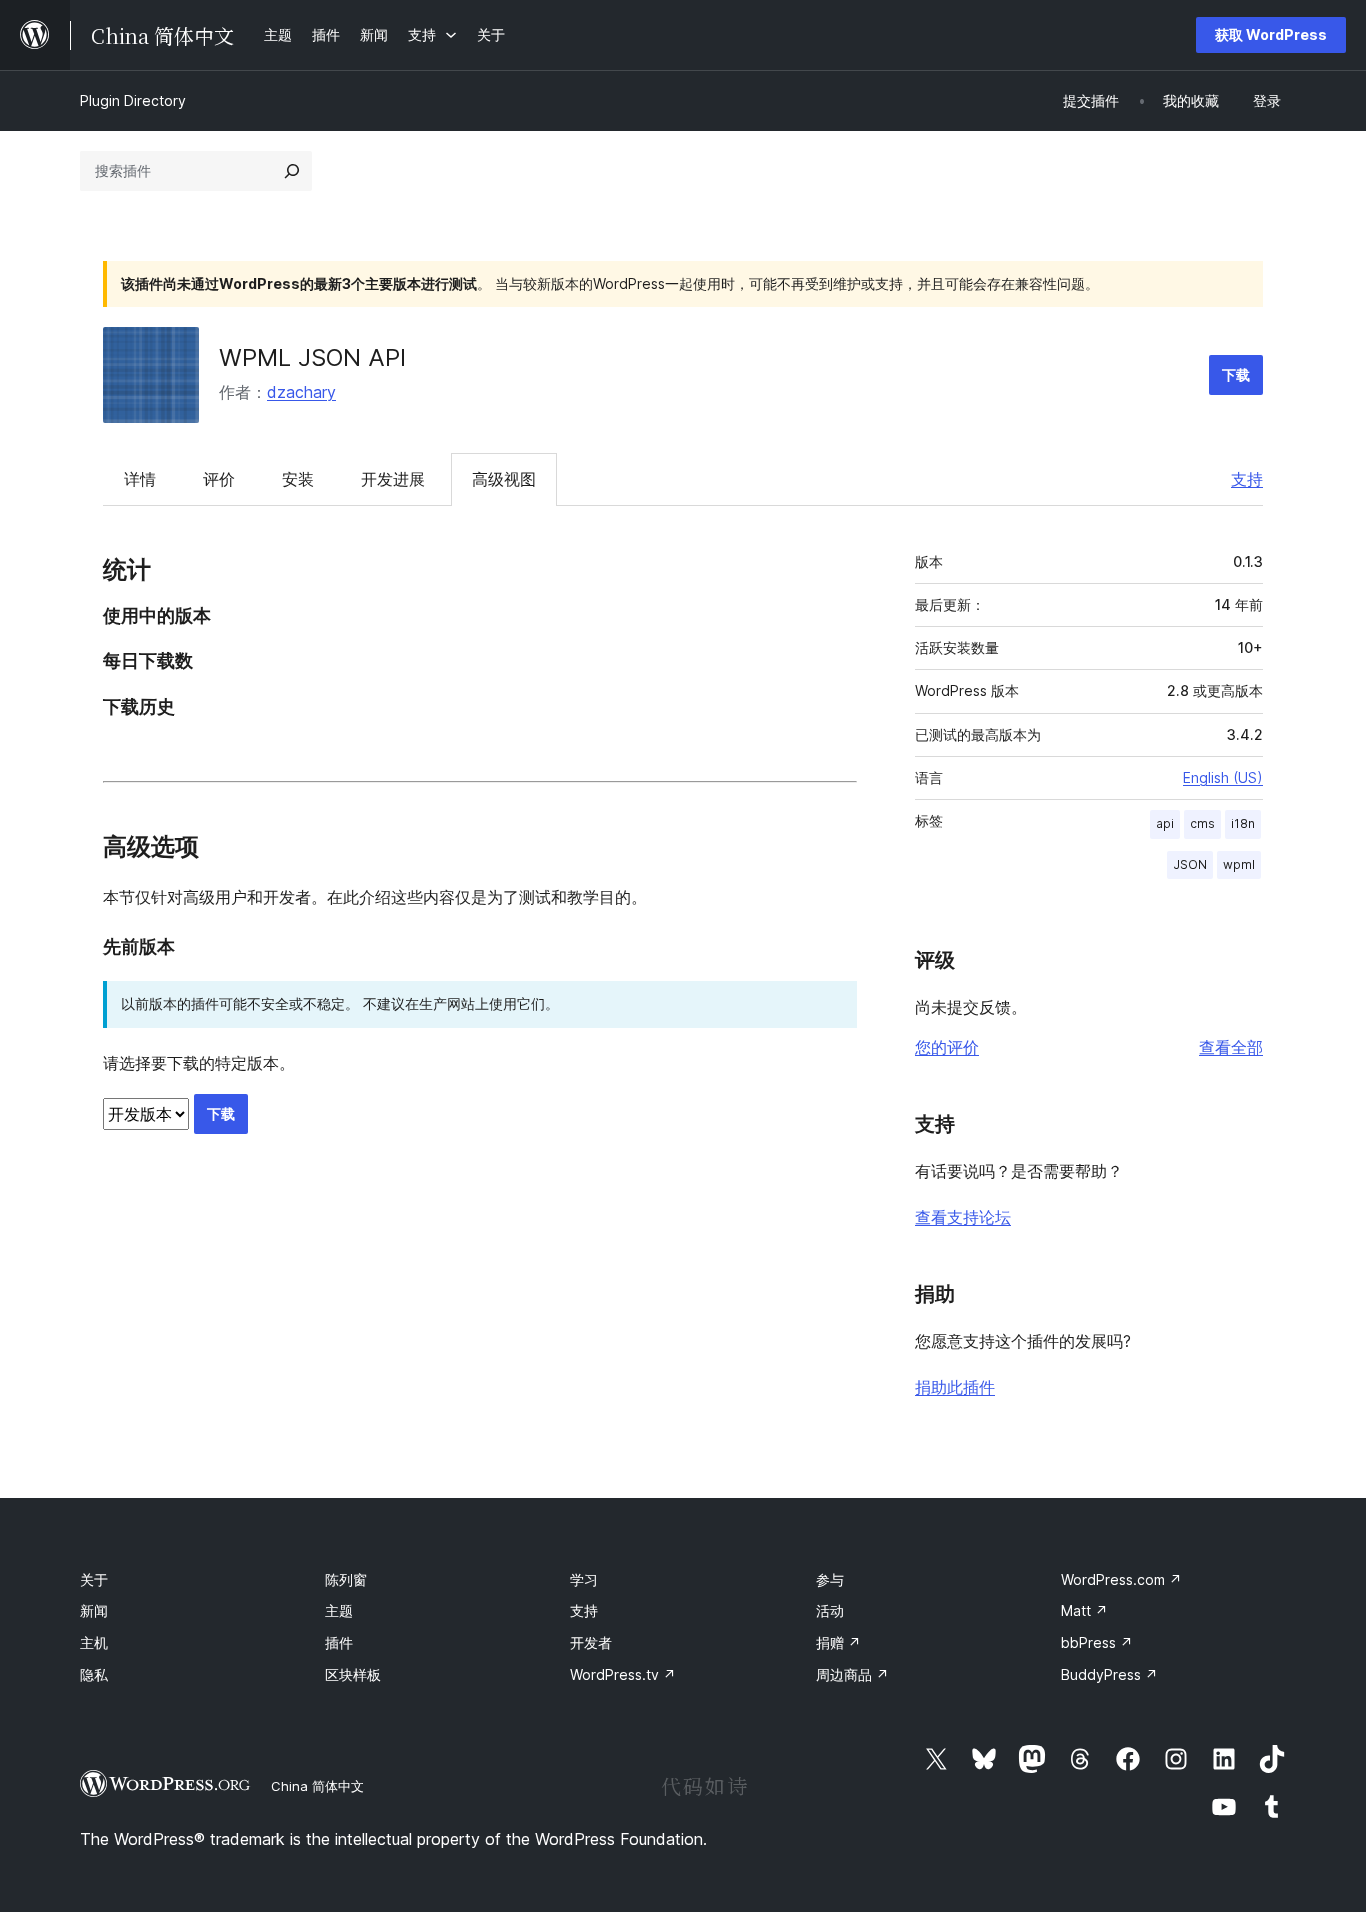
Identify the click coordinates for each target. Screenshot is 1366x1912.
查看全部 (1231, 1047)
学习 (584, 1579)
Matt (1084, 1610)
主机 (94, 1642)
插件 (339, 1642)
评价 (219, 479)
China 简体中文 (317, 1786)
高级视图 (504, 479)
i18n (1243, 823)
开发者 (591, 1642)
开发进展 (393, 479)
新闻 (94, 1610)
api (1165, 823)
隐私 (94, 1674)
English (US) (1223, 777)
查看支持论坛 (963, 1217)
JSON (1190, 864)
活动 (830, 1610)
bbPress (1097, 1642)
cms (1202, 823)
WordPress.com (1121, 1579)
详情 (140, 479)
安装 (298, 479)
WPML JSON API (312, 357)
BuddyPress (1109, 1674)
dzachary (301, 392)
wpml (1239, 864)
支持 (1247, 479)
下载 (1236, 374)
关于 (94, 1579)
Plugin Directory (133, 100)
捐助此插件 (955, 1387)
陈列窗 (346, 1579)
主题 (339, 1610)
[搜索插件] (292, 171)
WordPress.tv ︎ (623, 1674)
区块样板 (353, 1674)
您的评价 (947, 1047)
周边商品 (852, 1674)
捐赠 (838, 1642)
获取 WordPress (1271, 34)
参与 (830, 1579)
